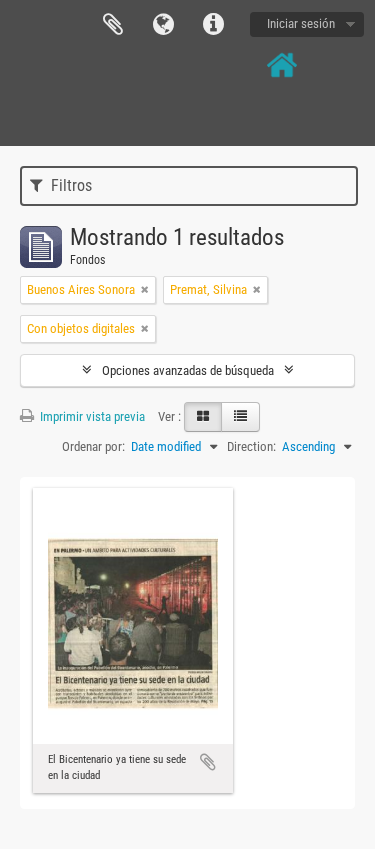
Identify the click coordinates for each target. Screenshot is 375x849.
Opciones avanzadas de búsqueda (188, 370)
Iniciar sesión (301, 23)
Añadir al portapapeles (208, 762)
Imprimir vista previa (91, 416)
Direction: (251, 446)
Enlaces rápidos (213, 25)
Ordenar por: (93, 446)
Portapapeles (113, 25)
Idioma (163, 25)
